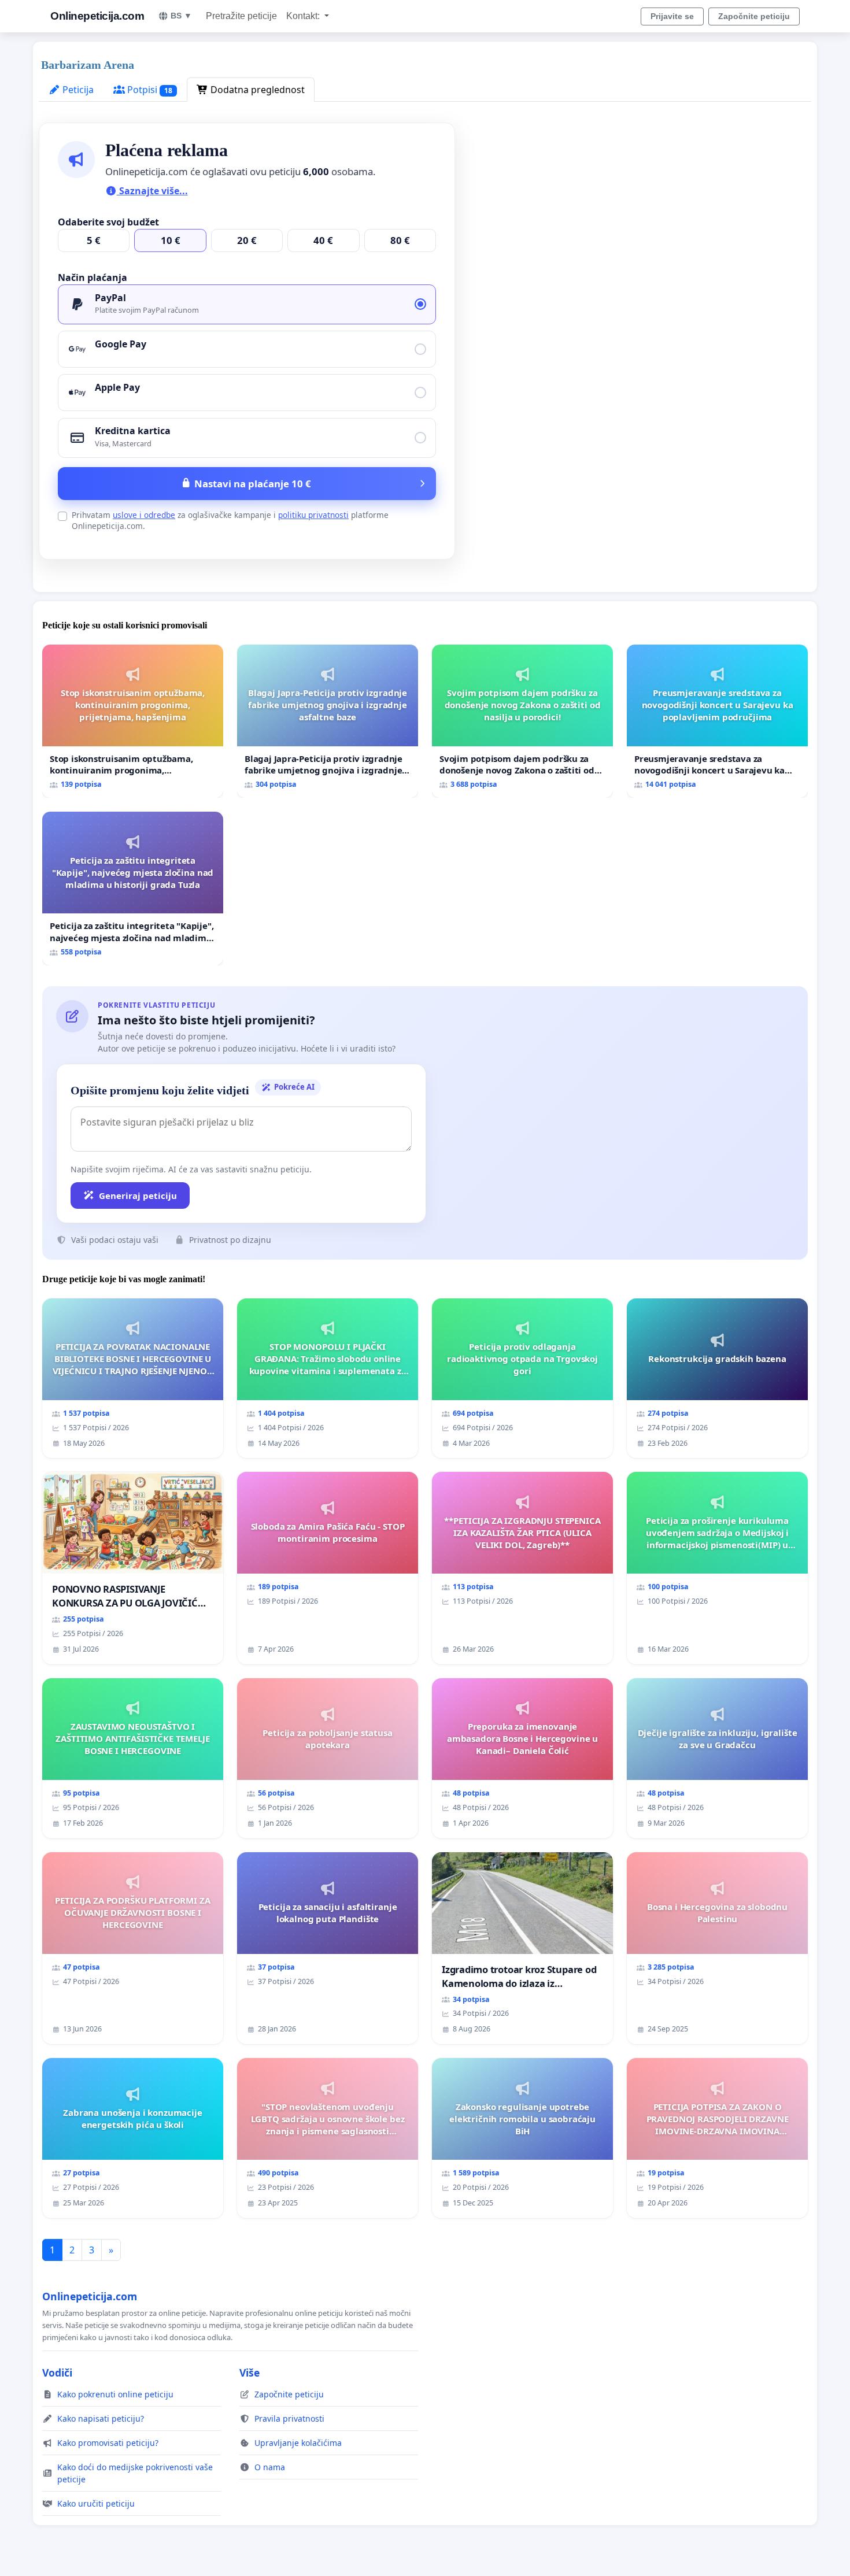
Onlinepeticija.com (97, 16)
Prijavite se (672, 16)
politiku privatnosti (313, 515)
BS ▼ (181, 16)
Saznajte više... (152, 191)
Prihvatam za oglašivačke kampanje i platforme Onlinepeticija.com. (230, 520)
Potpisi (149, 90)
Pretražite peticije (241, 16)
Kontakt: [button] (304, 16)
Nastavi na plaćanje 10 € (253, 484)
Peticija (77, 90)
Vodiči (57, 2373)
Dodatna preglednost (256, 90)
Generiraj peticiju (138, 1196)
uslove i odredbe (144, 515)
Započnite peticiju (754, 16)
